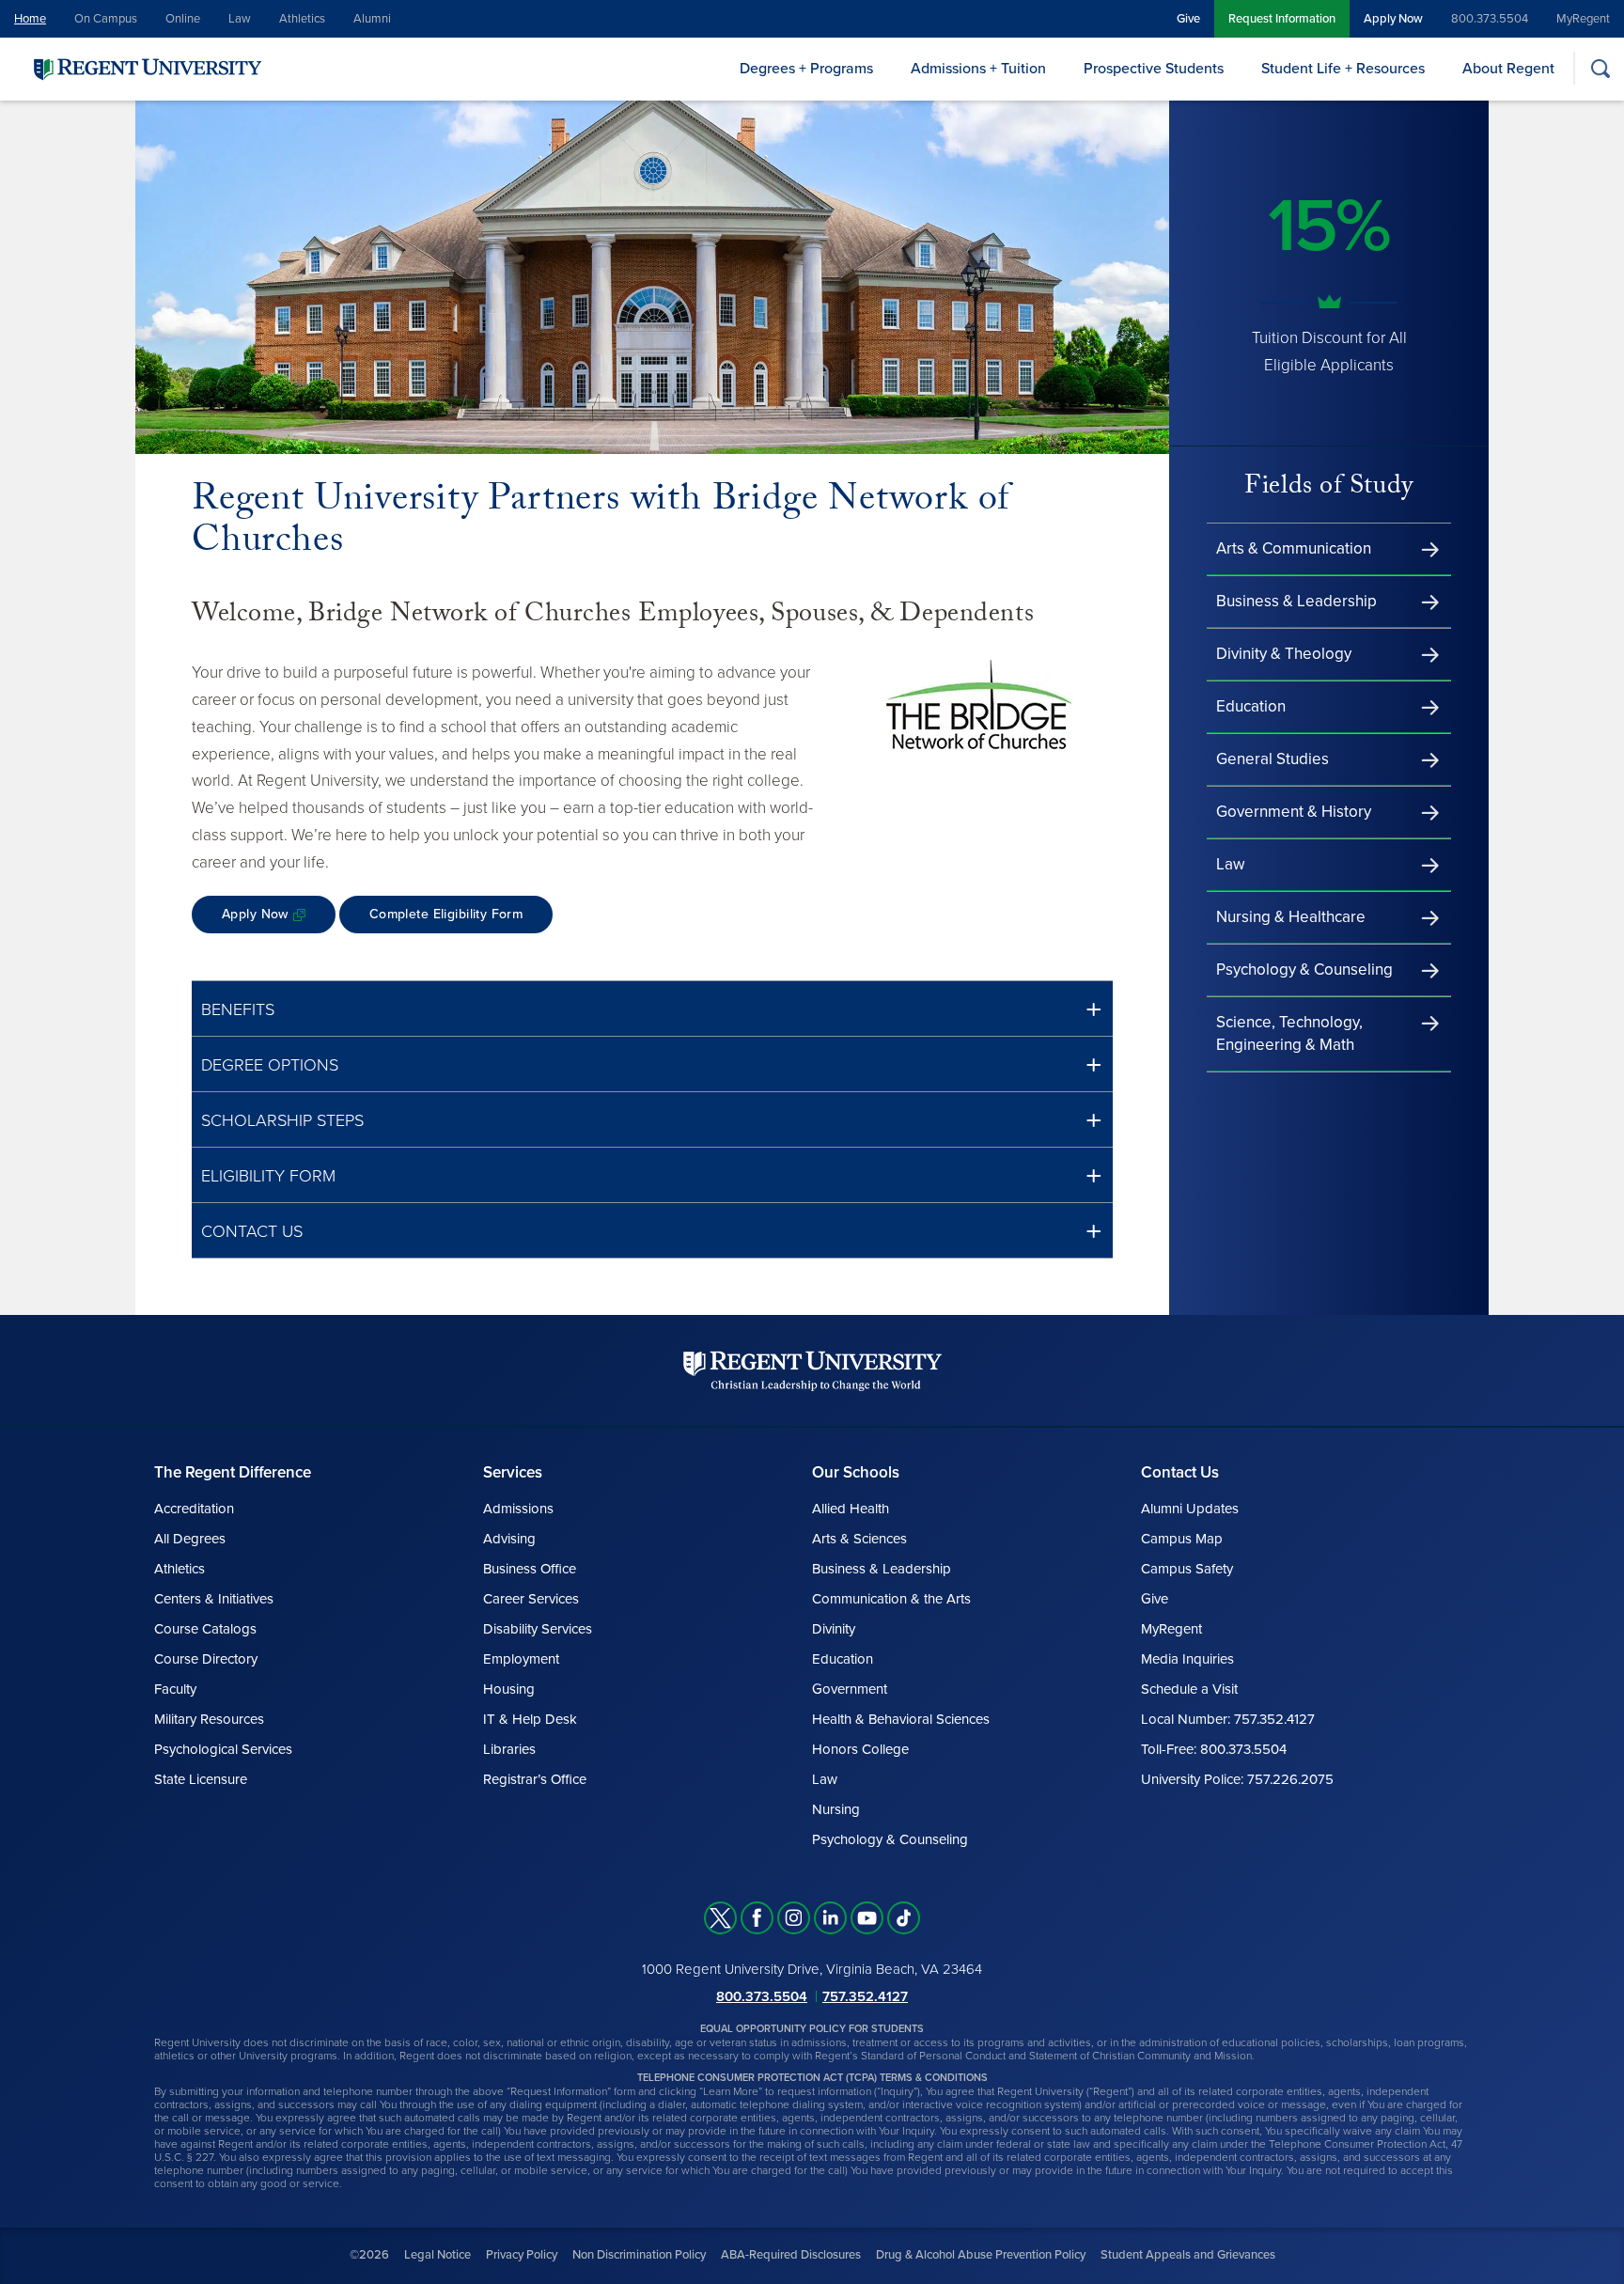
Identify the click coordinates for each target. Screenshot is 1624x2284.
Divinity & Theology (1284, 654)
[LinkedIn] (830, 1918)
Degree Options (270, 1065)
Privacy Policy (522, 2255)
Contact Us (252, 1231)
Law (240, 19)
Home (30, 19)
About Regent (1508, 69)
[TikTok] (904, 1918)
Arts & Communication (1294, 548)
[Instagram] (794, 1918)
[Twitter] (720, 1918)
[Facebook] (757, 1918)
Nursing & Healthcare (1291, 917)
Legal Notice (437, 2255)
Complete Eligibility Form (446, 914)
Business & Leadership (1296, 601)
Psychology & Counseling (1304, 970)
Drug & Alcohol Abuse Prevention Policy (981, 2255)
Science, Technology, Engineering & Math (1289, 1033)
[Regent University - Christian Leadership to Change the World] (812, 1371)
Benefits (238, 1009)
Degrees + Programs (806, 69)
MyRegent (1583, 19)
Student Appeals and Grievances (1188, 2255)
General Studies (1273, 759)
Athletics (302, 19)
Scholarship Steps (282, 1120)
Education (1251, 706)
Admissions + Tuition (978, 69)
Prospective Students (1154, 69)
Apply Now (1393, 19)
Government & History (1294, 812)
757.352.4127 (865, 1996)
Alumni (372, 19)
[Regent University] (146, 68)
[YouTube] (867, 1918)
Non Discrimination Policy (639, 2255)
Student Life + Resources (1343, 69)
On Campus (106, 19)
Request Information (1282, 19)
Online (183, 19)
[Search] (1600, 68)
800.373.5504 (1490, 19)
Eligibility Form (268, 1176)
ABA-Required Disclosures (791, 2255)
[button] (652, 1009)
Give (1188, 19)
